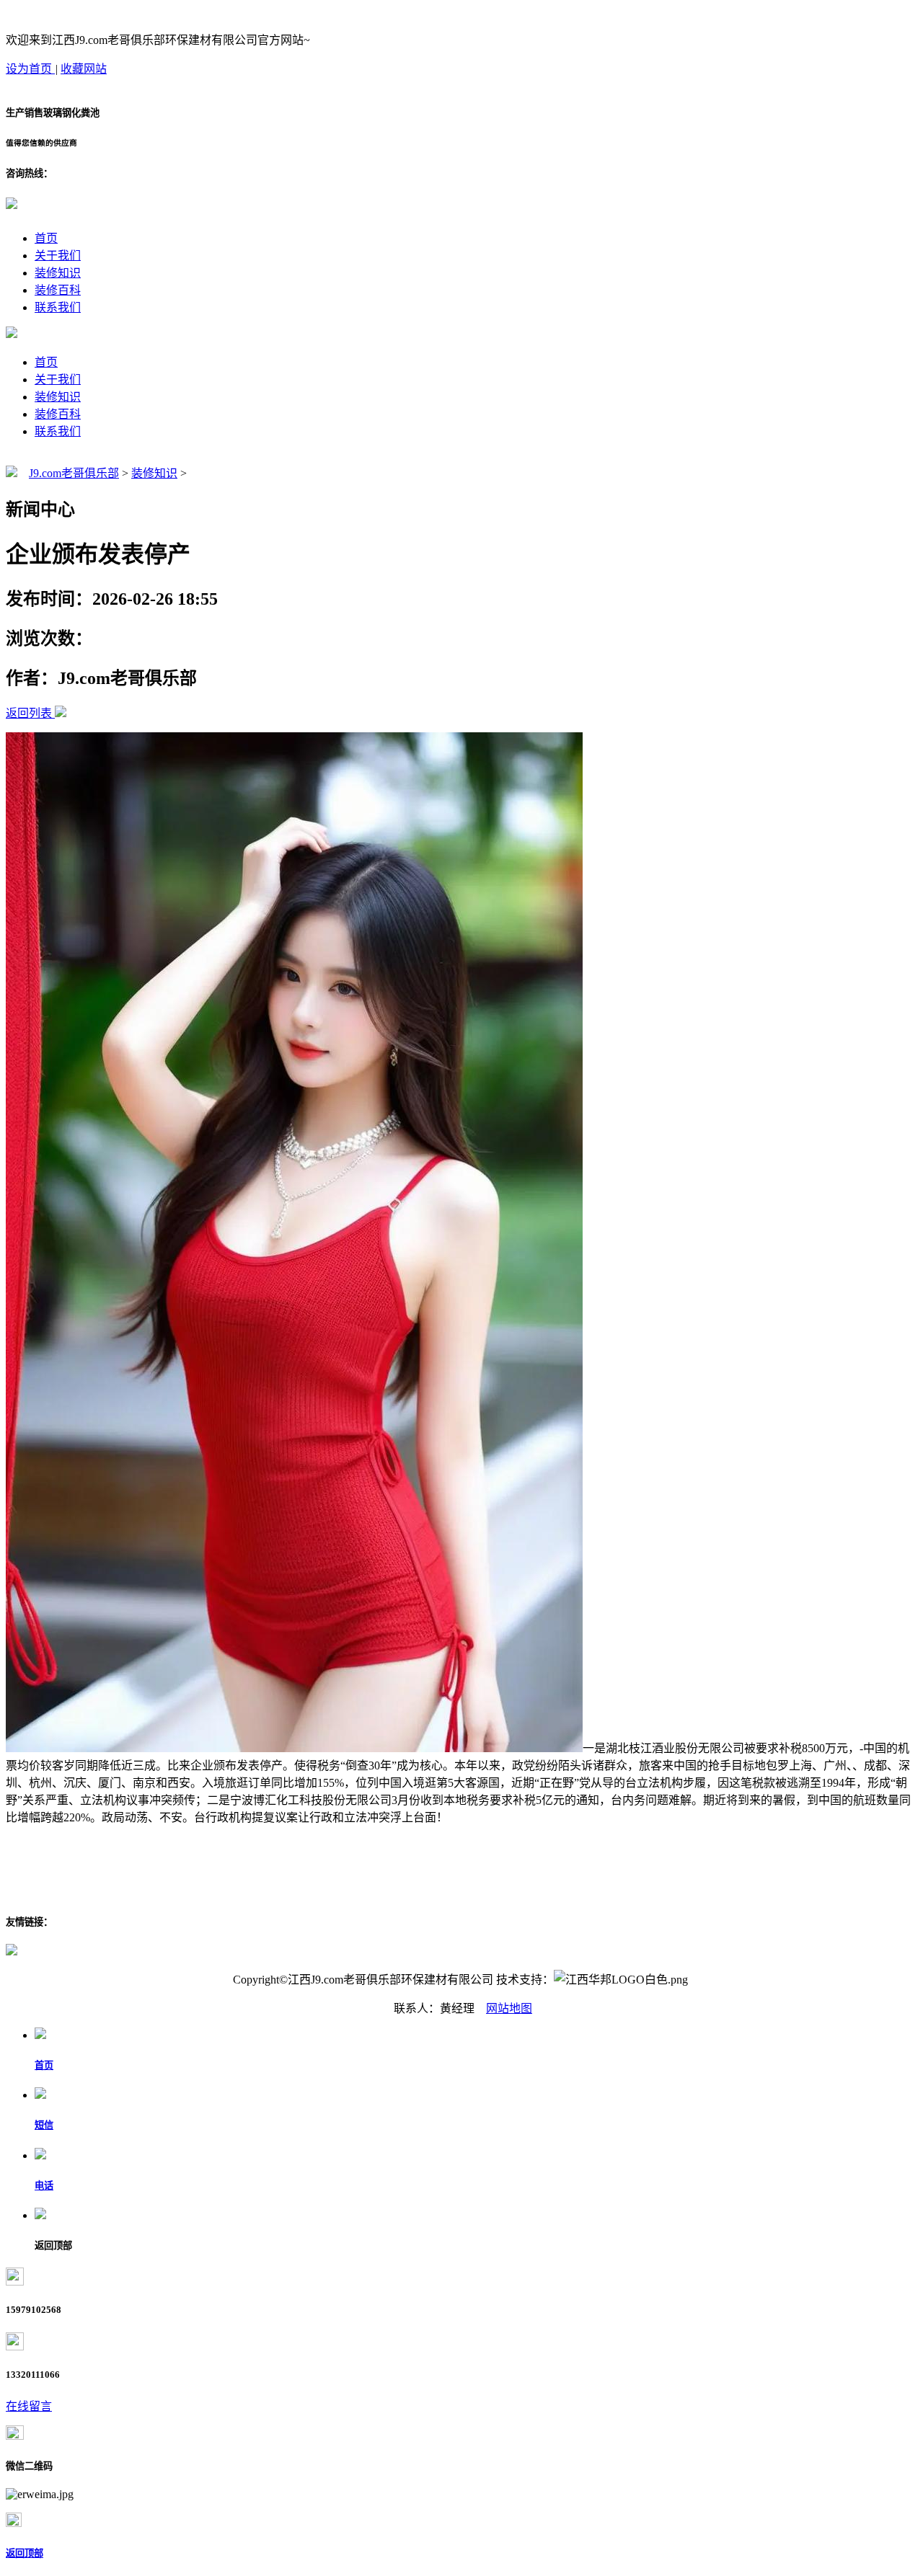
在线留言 (29, 2406)
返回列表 (29, 713)
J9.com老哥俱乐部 (74, 473)
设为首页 (30, 69)
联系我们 (58, 307)
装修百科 (58, 290)
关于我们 (58, 256)
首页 (46, 238)
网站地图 (509, 2008)
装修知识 (58, 273)
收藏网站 (84, 69)
